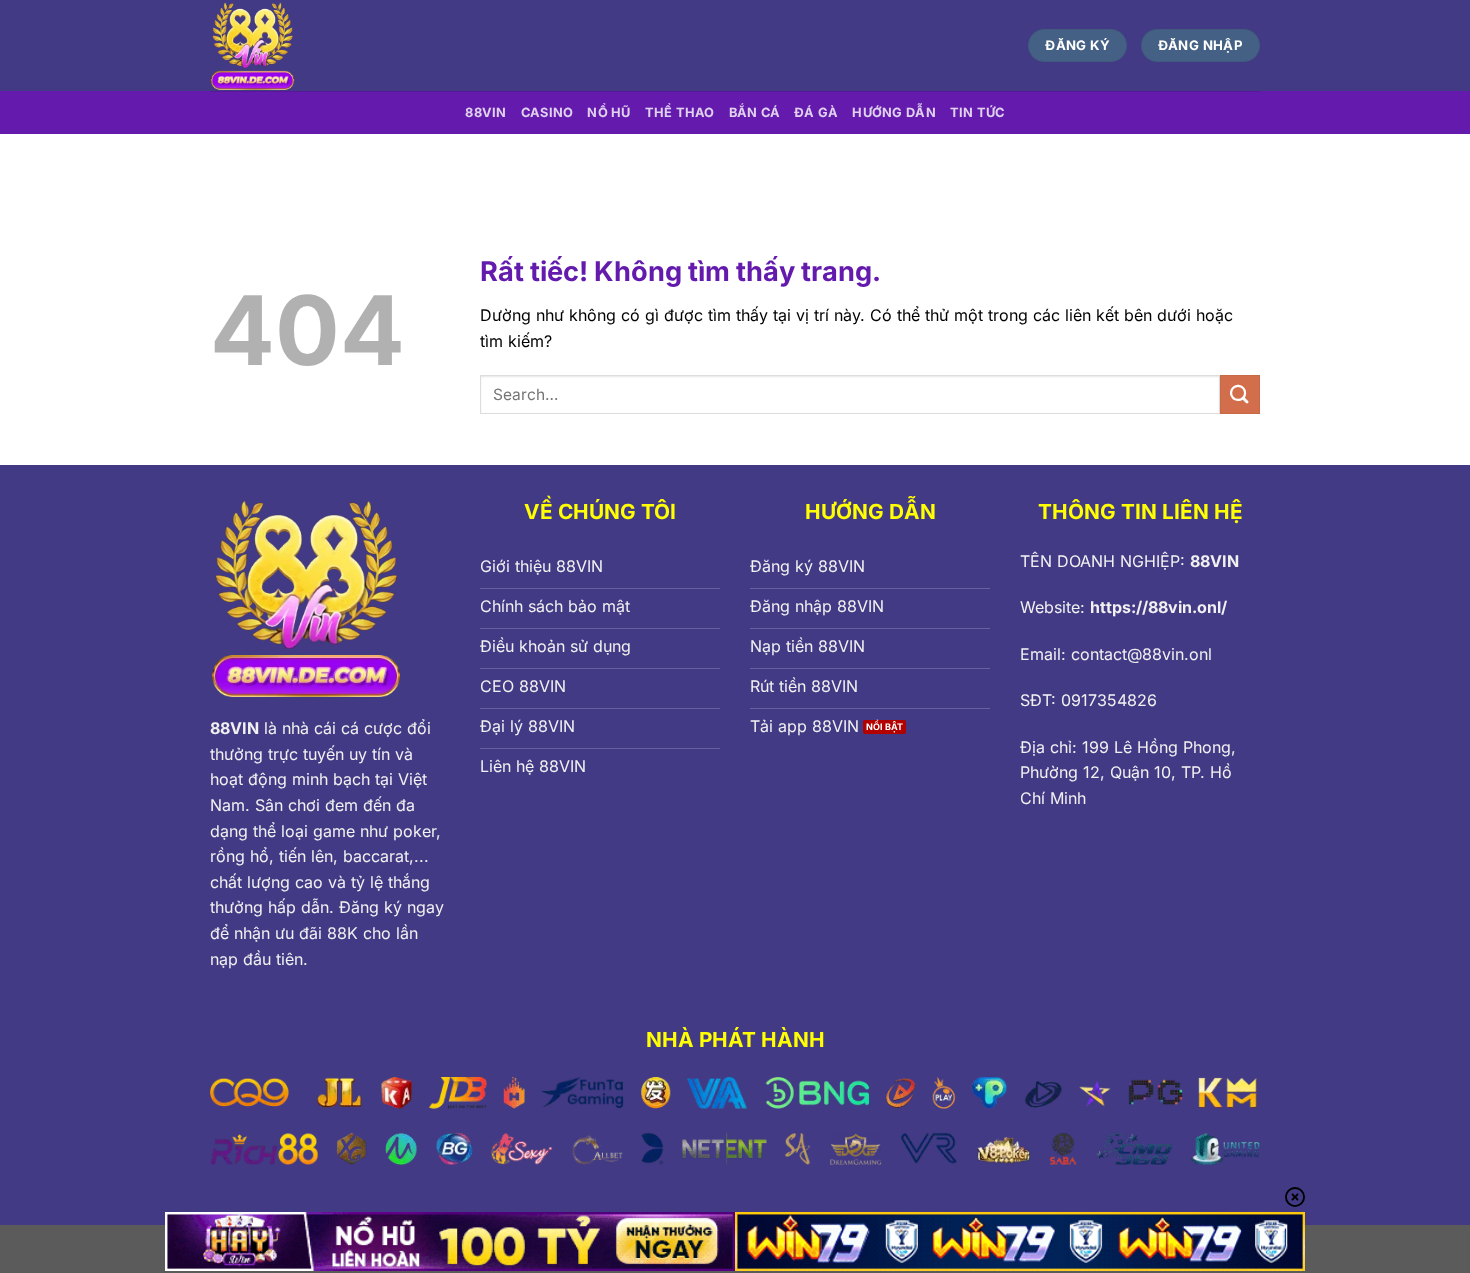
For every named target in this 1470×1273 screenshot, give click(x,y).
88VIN (485, 112)
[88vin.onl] (398, 45)
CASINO (547, 112)
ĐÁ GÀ (816, 112)
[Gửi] (1240, 394)
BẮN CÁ (755, 112)
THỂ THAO (680, 112)
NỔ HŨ (608, 112)
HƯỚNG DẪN (893, 112)
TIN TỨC (977, 112)
